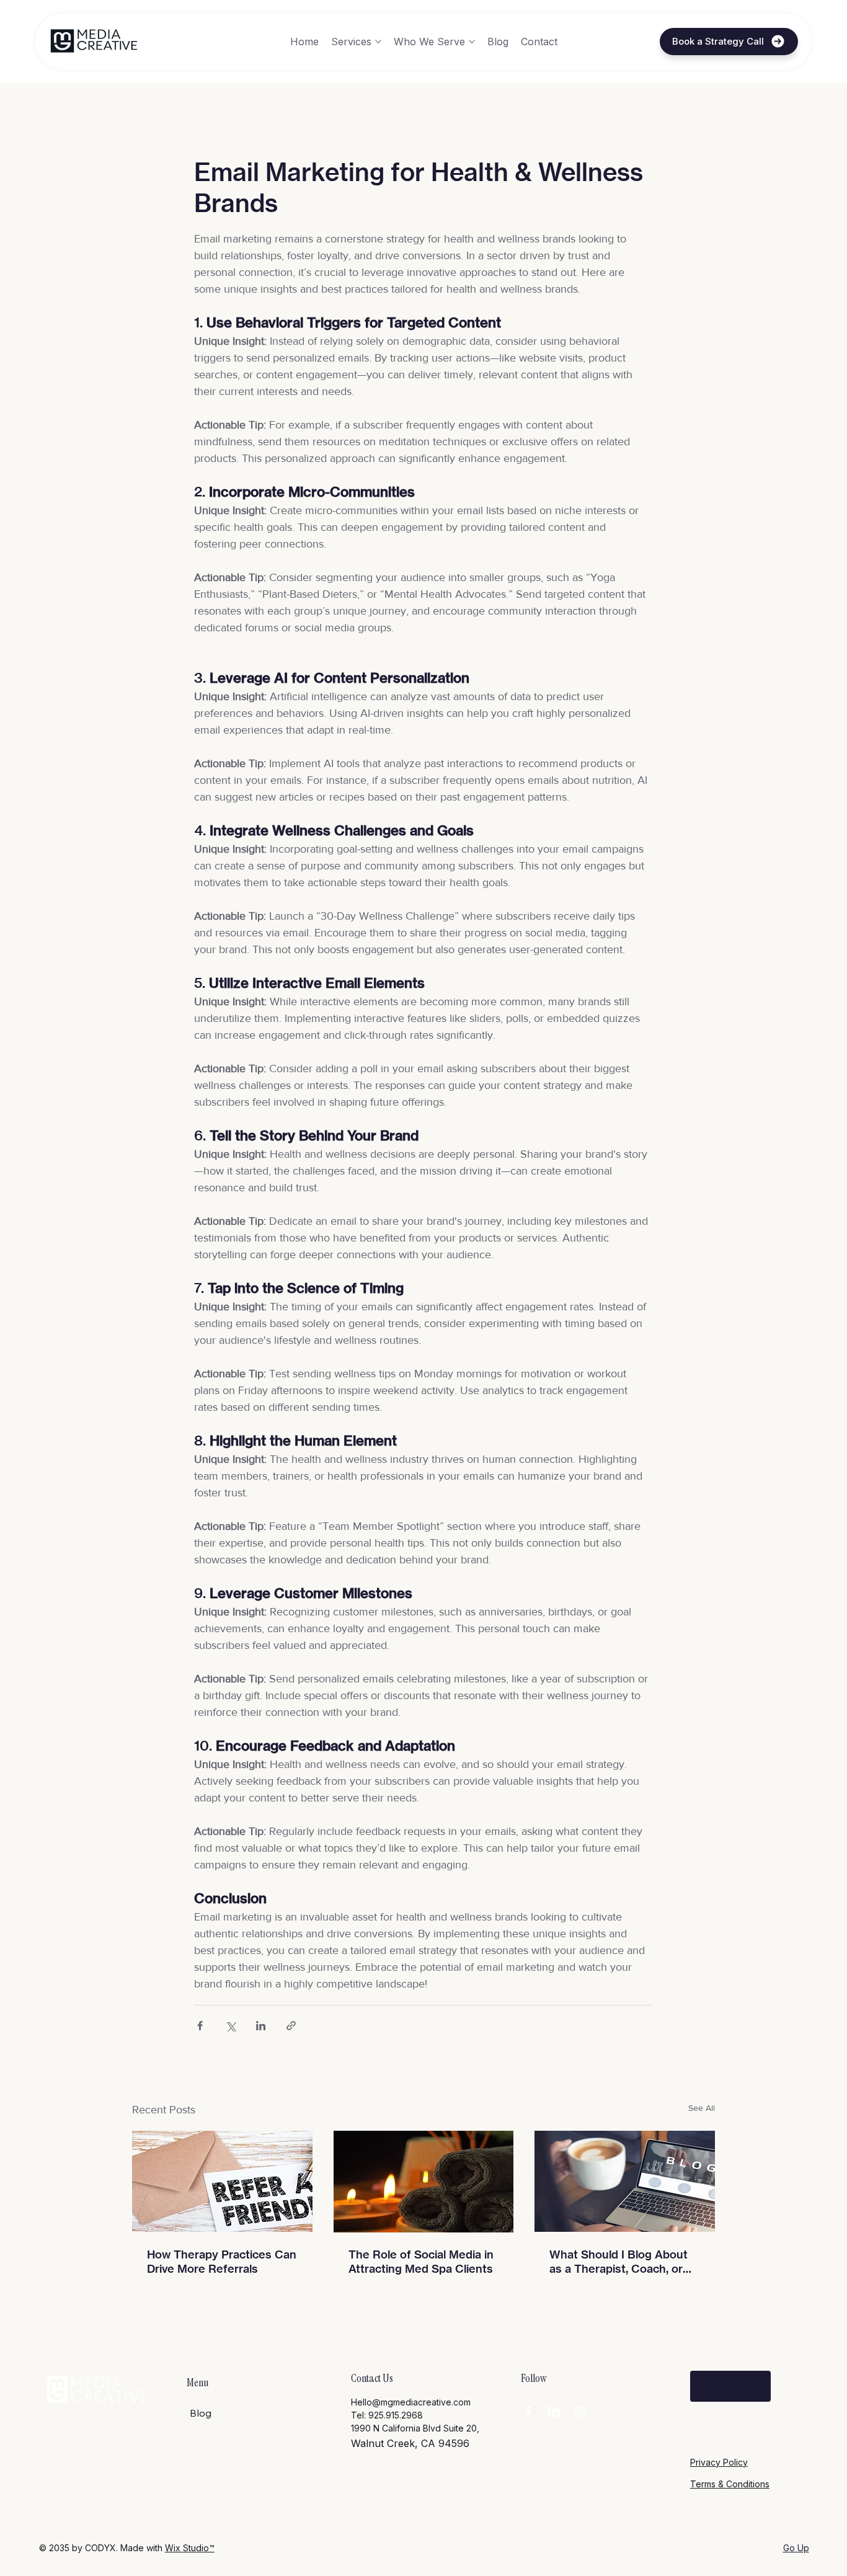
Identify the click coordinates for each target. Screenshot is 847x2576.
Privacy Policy (719, 2462)
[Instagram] (580, 2412)
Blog (201, 2413)
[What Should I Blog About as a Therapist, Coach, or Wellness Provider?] (625, 2181)
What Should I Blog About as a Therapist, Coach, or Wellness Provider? (619, 2262)
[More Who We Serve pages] (472, 42)
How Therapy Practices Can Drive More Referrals (222, 2262)
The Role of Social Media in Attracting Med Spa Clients (421, 2262)
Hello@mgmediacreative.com (411, 2402)
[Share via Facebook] (200, 2026)
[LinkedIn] (554, 2412)
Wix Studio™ (190, 2548)
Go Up (796, 2548)
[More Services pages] (378, 42)
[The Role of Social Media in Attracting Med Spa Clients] (424, 2182)
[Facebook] (529, 2412)
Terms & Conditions (730, 2484)
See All (702, 2108)
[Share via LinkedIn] (261, 2026)
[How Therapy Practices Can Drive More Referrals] (222, 2181)
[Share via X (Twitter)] (230, 2026)
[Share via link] (291, 2026)
